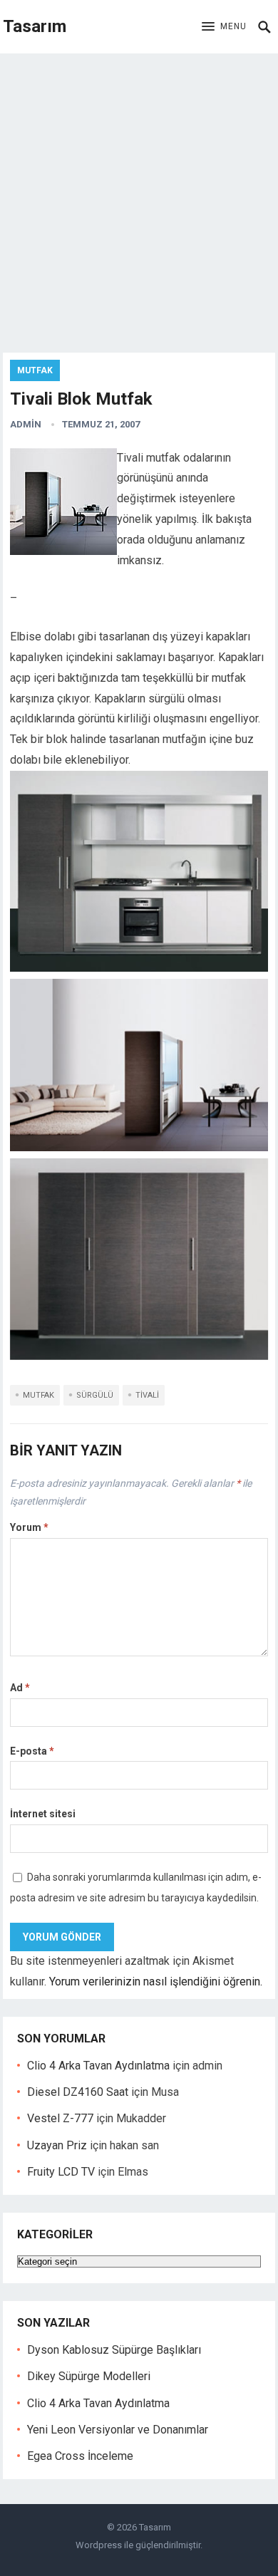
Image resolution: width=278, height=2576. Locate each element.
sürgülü (95, 1395)
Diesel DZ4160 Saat (78, 2092)
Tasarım (35, 26)
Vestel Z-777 (60, 2118)
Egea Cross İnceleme (80, 2456)
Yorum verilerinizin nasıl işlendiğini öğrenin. (156, 1982)
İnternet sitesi (43, 1814)
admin (26, 424)
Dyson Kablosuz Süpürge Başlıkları (114, 2350)
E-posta (32, 1751)
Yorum (29, 1527)
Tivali (147, 1395)
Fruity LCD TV (61, 2172)
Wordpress (99, 2545)
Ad (20, 1688)
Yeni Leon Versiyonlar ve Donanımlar (118, 2430)
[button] (224, 27)
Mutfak (35, 370)
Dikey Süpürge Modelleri (89, 2376)
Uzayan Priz (57, 2145)
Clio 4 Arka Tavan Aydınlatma (98, 2066)
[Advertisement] (139, 199)
